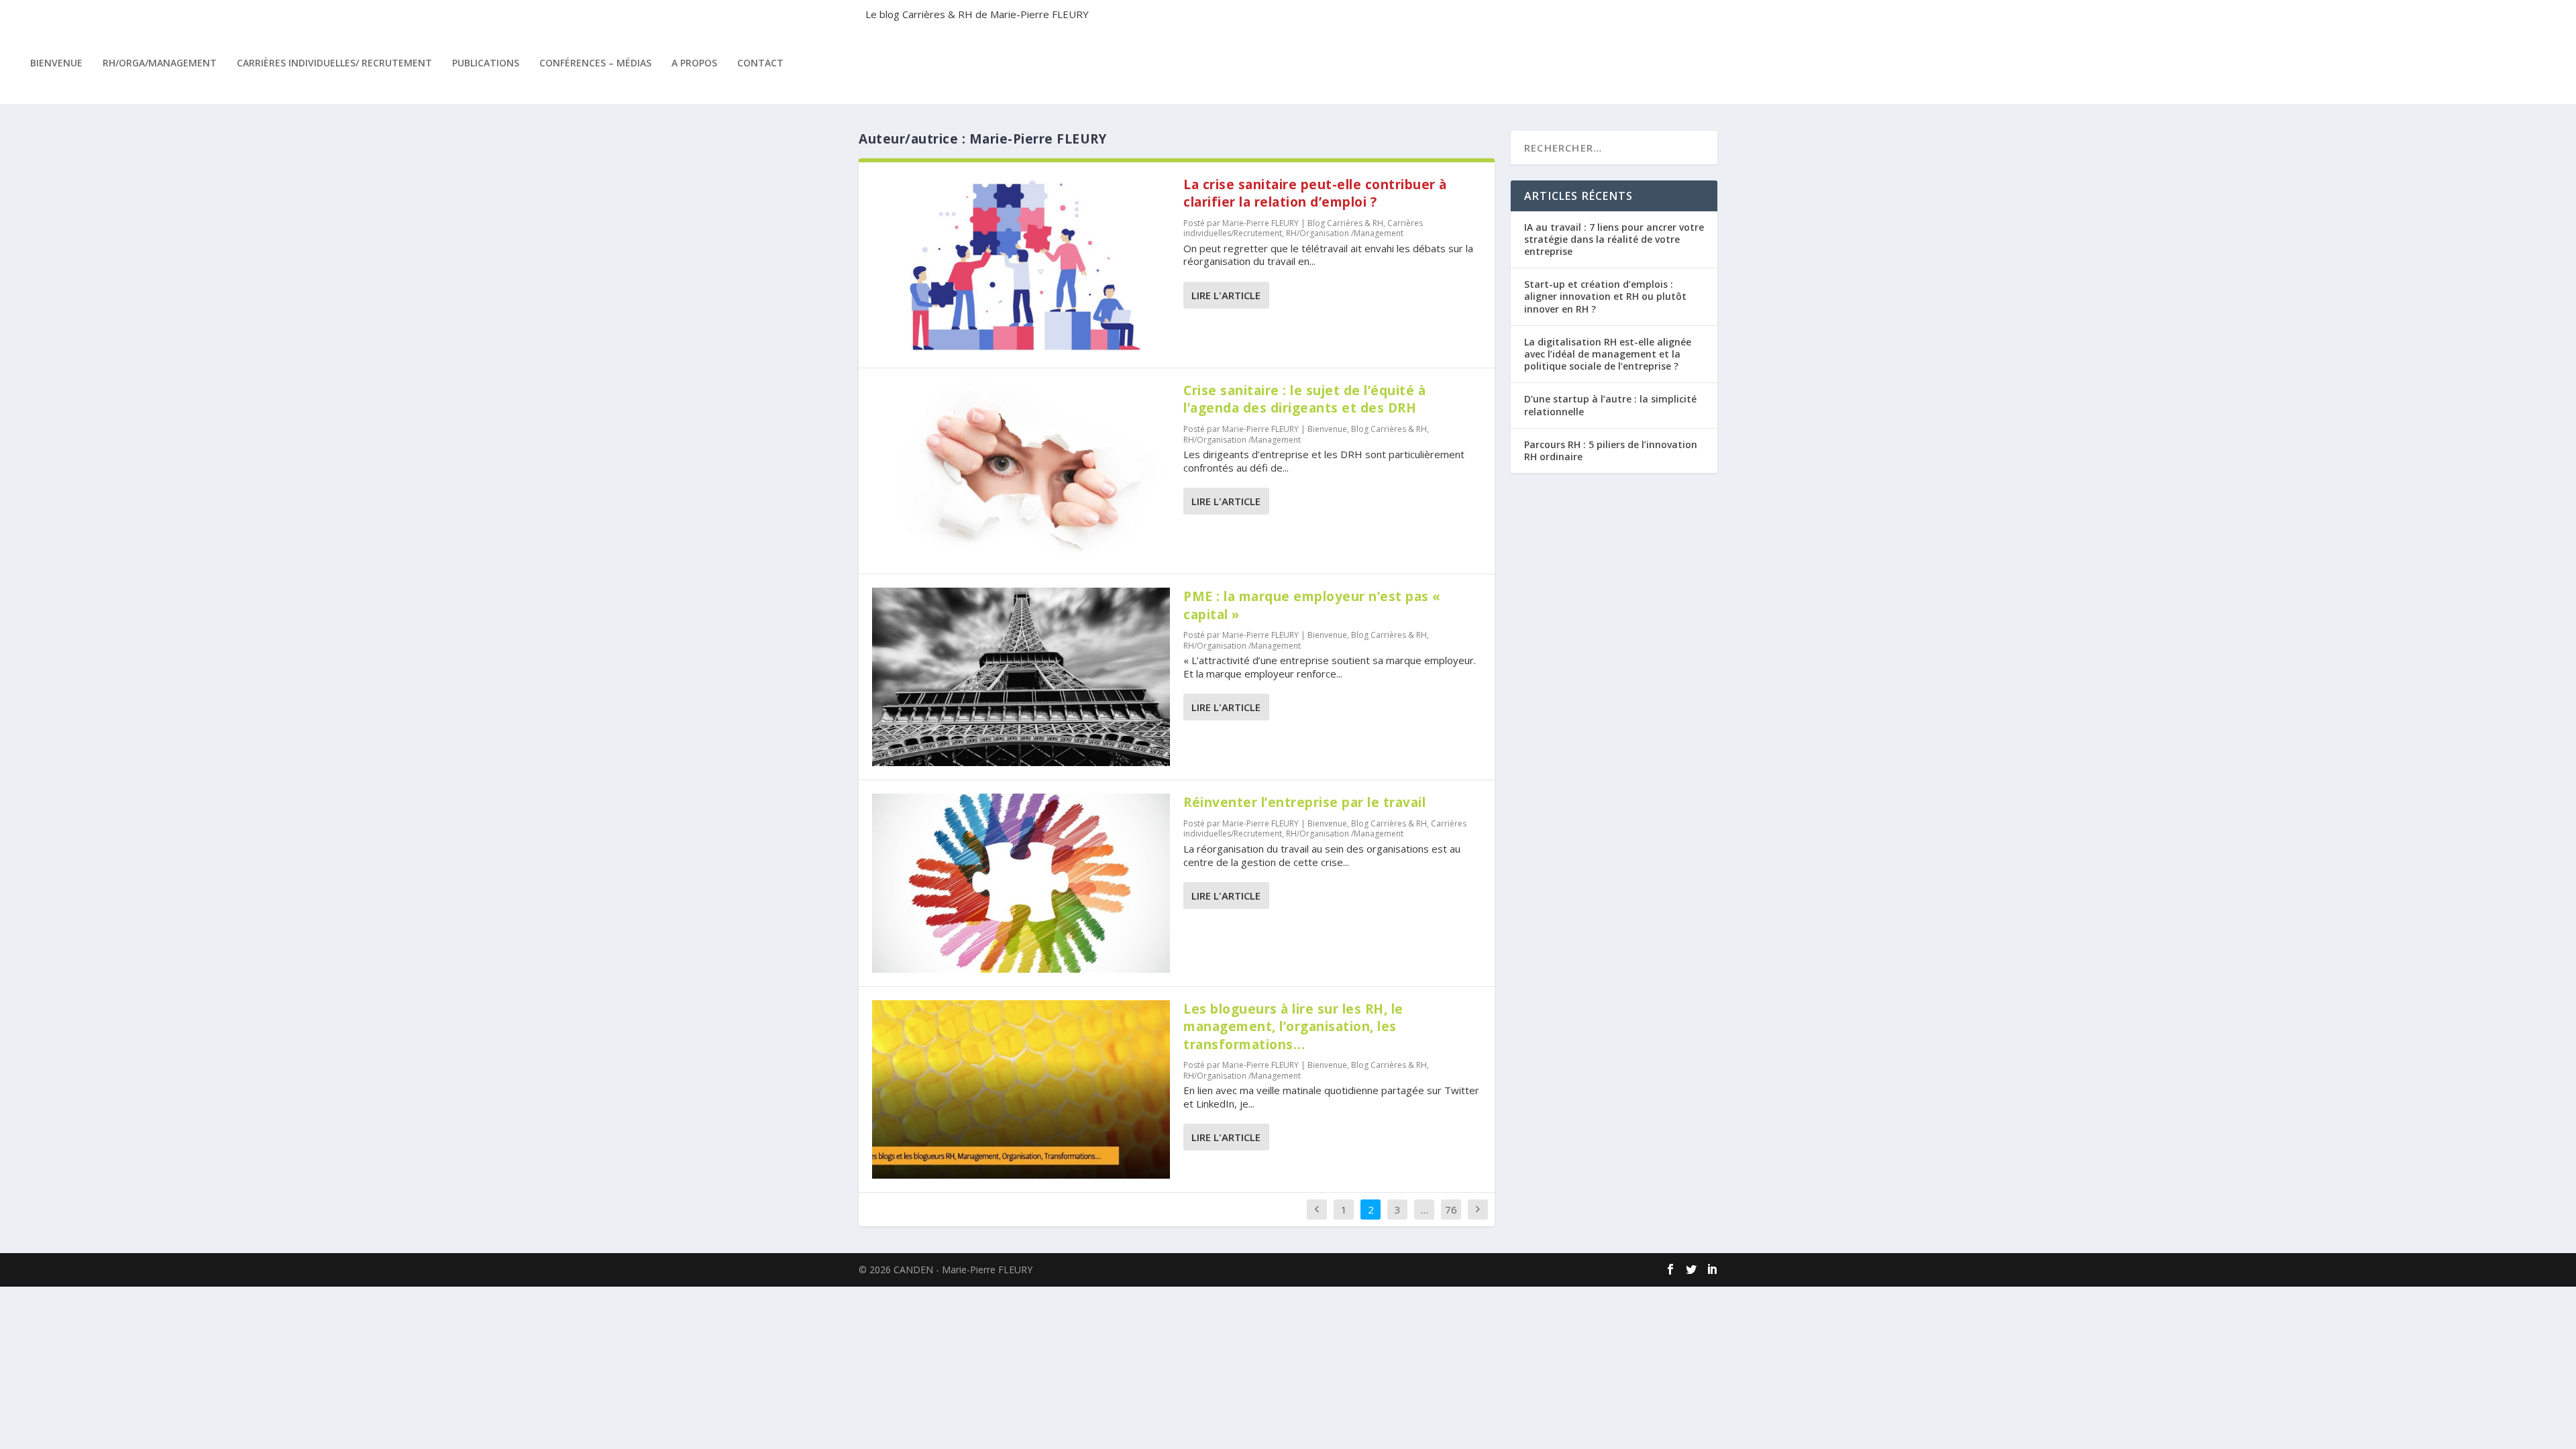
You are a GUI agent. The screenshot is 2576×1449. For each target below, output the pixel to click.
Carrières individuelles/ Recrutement (334, 63)
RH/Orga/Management (160, 63)
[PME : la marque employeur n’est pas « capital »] (1021, 677)
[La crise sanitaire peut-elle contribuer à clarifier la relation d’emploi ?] (1021, 265)
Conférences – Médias (595, 63)
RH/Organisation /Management (1345, 233)
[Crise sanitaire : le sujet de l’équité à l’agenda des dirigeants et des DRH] (1021, 471)
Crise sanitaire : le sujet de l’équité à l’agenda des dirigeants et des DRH (1304, 399)
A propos (694, 63)
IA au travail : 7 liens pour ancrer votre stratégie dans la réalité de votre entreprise (1614, 239)
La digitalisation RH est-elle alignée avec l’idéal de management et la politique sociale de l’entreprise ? (1608, 354)
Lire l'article (1226, 295)
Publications (486, 63)
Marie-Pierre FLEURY (1260, 223)
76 (1451, 1210)
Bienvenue (56, 63)
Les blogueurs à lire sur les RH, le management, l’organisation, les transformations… (1293, 1027)
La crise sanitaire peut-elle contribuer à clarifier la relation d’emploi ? (1315, 194)
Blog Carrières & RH (1345, 223)
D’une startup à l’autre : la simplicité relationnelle (1610, 405)
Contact (760, 63)
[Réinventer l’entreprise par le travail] (1021, 883)
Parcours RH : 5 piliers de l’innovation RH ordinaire (1611, 450)
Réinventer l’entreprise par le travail (1304, 802)
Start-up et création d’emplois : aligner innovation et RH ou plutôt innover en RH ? (1605, 296)
